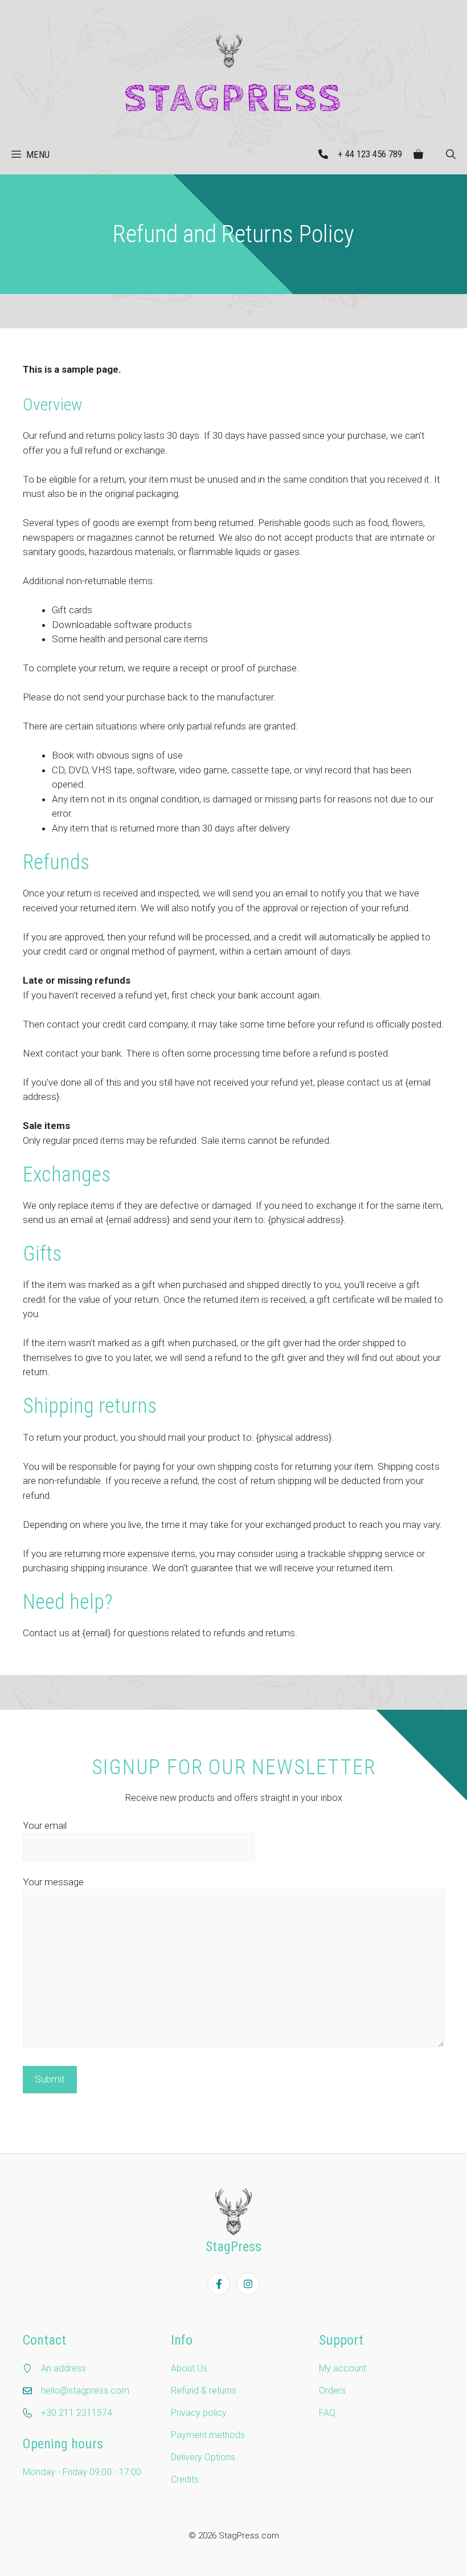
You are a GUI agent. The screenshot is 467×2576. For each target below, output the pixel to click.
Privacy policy (199, 2413)
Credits (185, 2479)
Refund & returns (204, 2390)
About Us (189, 2368)
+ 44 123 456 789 (370, 154)
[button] (451, 154)
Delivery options (203, 2457)
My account (343, 2368)
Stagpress (233, 99)
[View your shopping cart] (418, 154)
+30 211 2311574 (77, 2413)
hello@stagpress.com (85, 2390)
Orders (332, 2390)
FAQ (327, 2413)
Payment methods (208, 2435)
